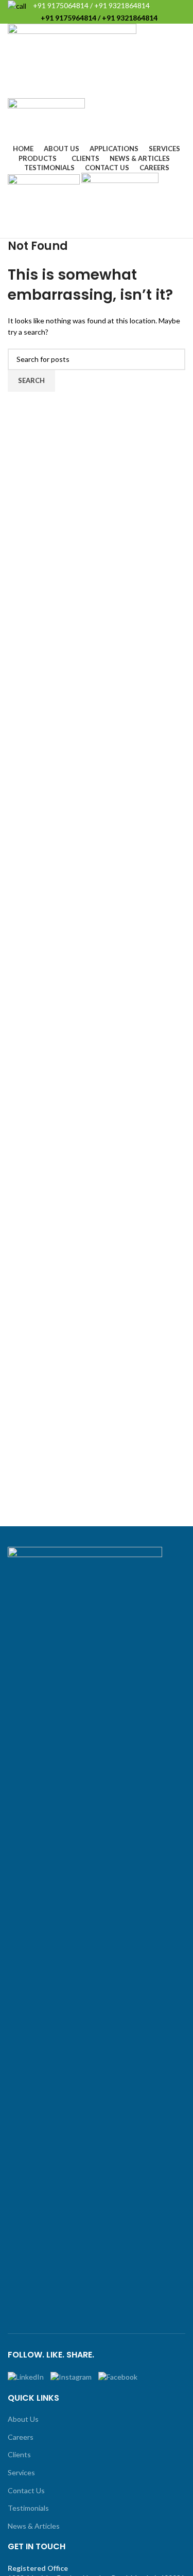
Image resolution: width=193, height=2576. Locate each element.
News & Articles (34, 2526)
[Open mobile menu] (97, 228)
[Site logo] (72, 60)
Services (21, 2472)
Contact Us (26, 2490)
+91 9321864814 (122, 5)
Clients (19, 2454)
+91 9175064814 (61, 5)
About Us (23, 2419)
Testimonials (28, 2508)
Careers (21, 2437)
